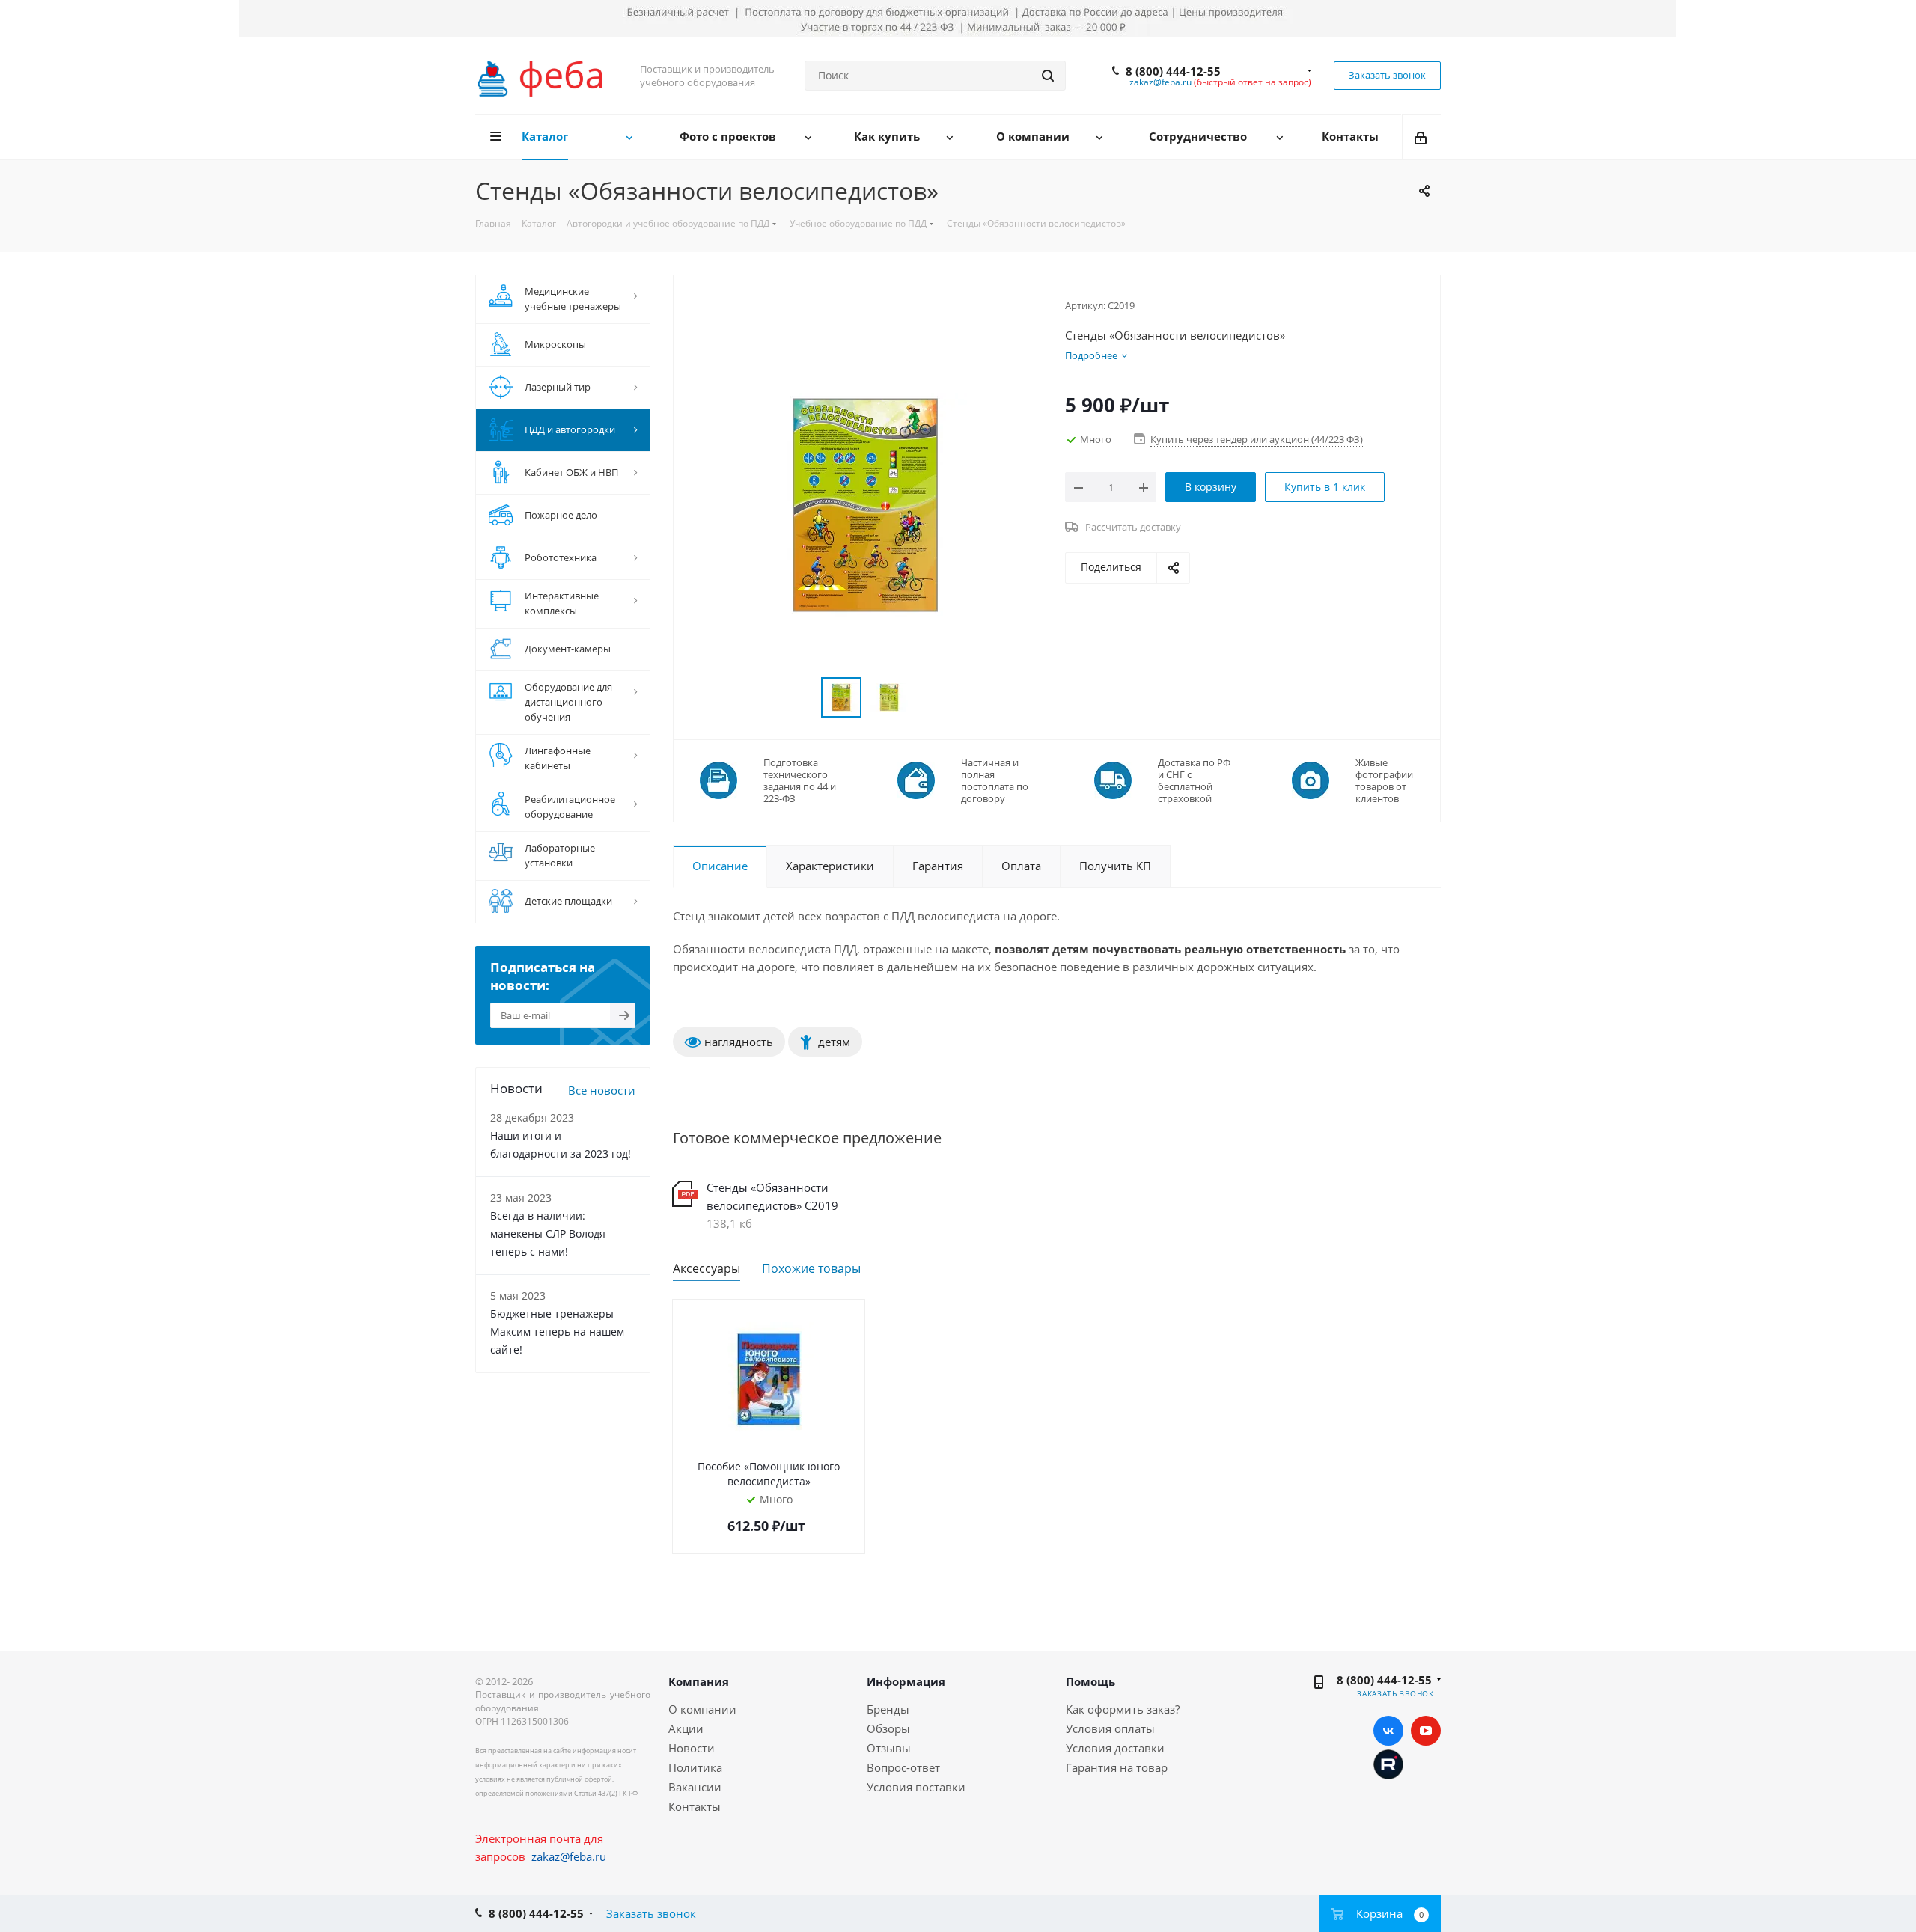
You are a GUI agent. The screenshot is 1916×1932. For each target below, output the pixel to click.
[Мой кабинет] (1422, 137)
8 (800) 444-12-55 (1173, 71)
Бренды (888, 1709)
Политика (695, 1767)
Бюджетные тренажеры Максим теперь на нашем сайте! (557, 1332)
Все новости (602, 1090)
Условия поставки (916, 1787)
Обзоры (888, 1728)
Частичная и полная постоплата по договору (995, 780)
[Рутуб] (1388, 1763)
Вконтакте (1388, 1731)
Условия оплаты (1110, 1728)
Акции (686, 1728)
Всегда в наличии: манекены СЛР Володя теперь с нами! (548, 1234)
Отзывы (889, 1748)
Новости (692, 1748)
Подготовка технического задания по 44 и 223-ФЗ (800, 780)
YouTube (1426, 1731)
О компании (702, 1709)
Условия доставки (1115, 1748)
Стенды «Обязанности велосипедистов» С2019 (772, 1196)
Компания (699, 1681)
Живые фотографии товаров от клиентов (1384, 780)
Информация (906, 1681)
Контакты (695, 1806)
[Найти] (1048, 76)
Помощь (1090, 1681)
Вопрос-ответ (903, 1767)
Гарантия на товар (1117, 1767)
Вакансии (695, 1787)
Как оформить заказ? (1123, 1709)
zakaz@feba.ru (1160, 82)
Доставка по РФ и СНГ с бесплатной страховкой (1194, 780)
